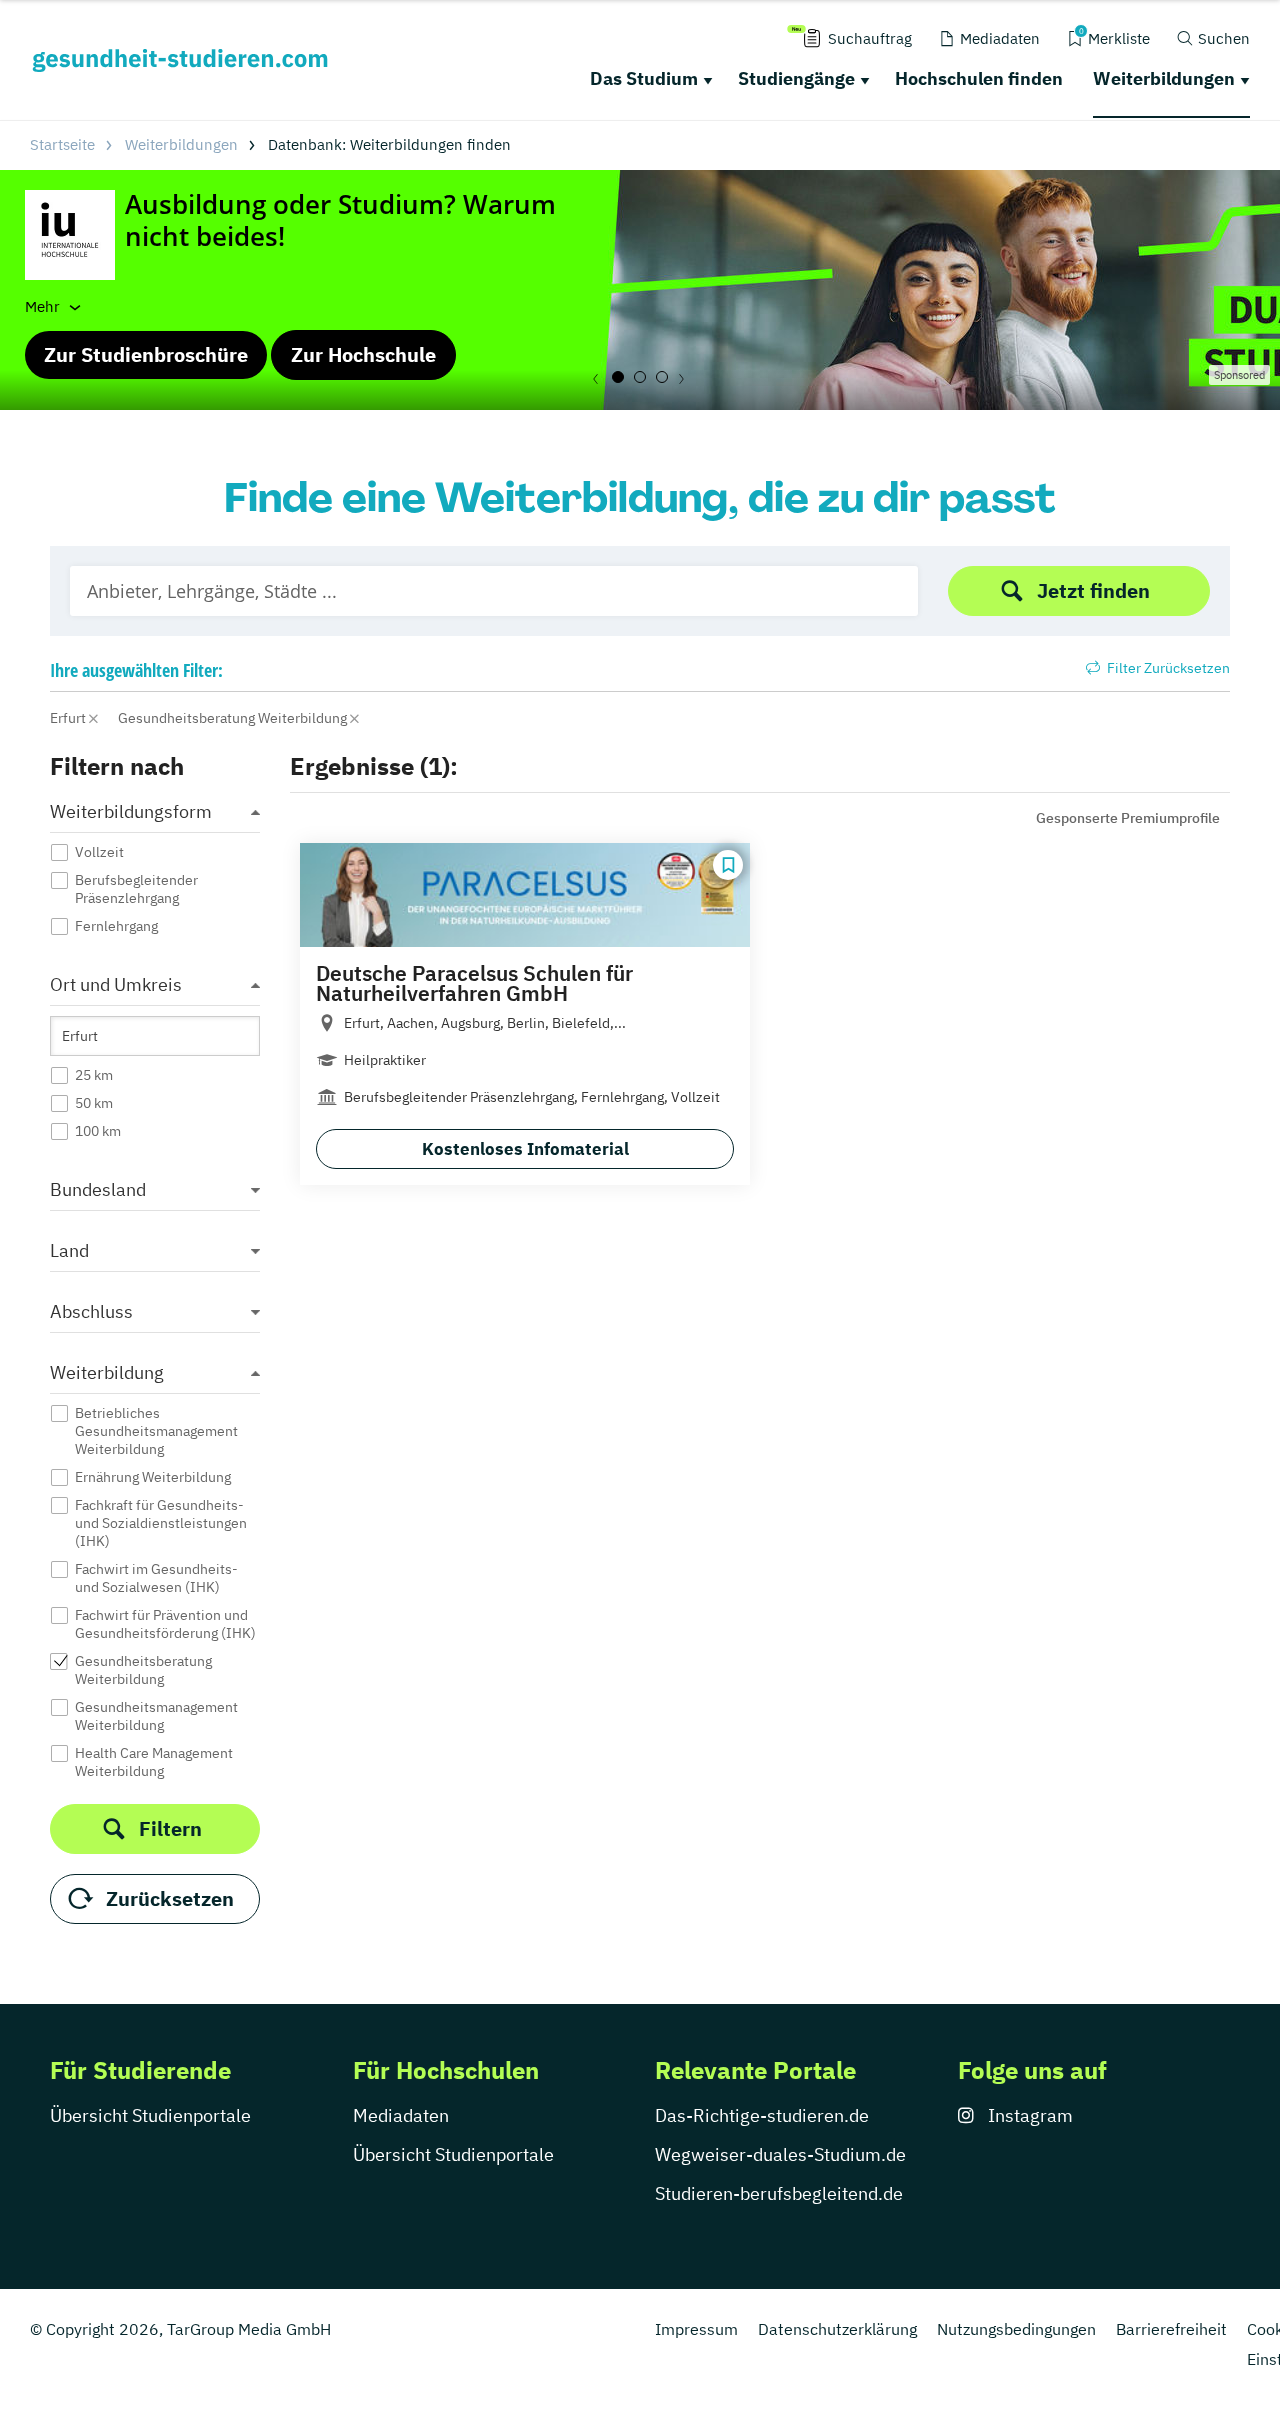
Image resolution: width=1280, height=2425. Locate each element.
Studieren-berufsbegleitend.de (779, 2193)
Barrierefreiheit (1171, 2329)
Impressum (696, 2329)
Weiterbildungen (1164, 78)
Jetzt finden (1093, 590)
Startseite (62, 144)
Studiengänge (796, 78)
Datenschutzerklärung (837, 2329)
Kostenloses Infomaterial (525, 1149)
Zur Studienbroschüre (146, 354)
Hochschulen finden (979, 78)
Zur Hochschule (363, 354)
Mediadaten (401, 2115)
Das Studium (644, 78)
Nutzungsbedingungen (1016, 2329)
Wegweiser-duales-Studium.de (780, 2154)
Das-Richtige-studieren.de (762, 2115)
